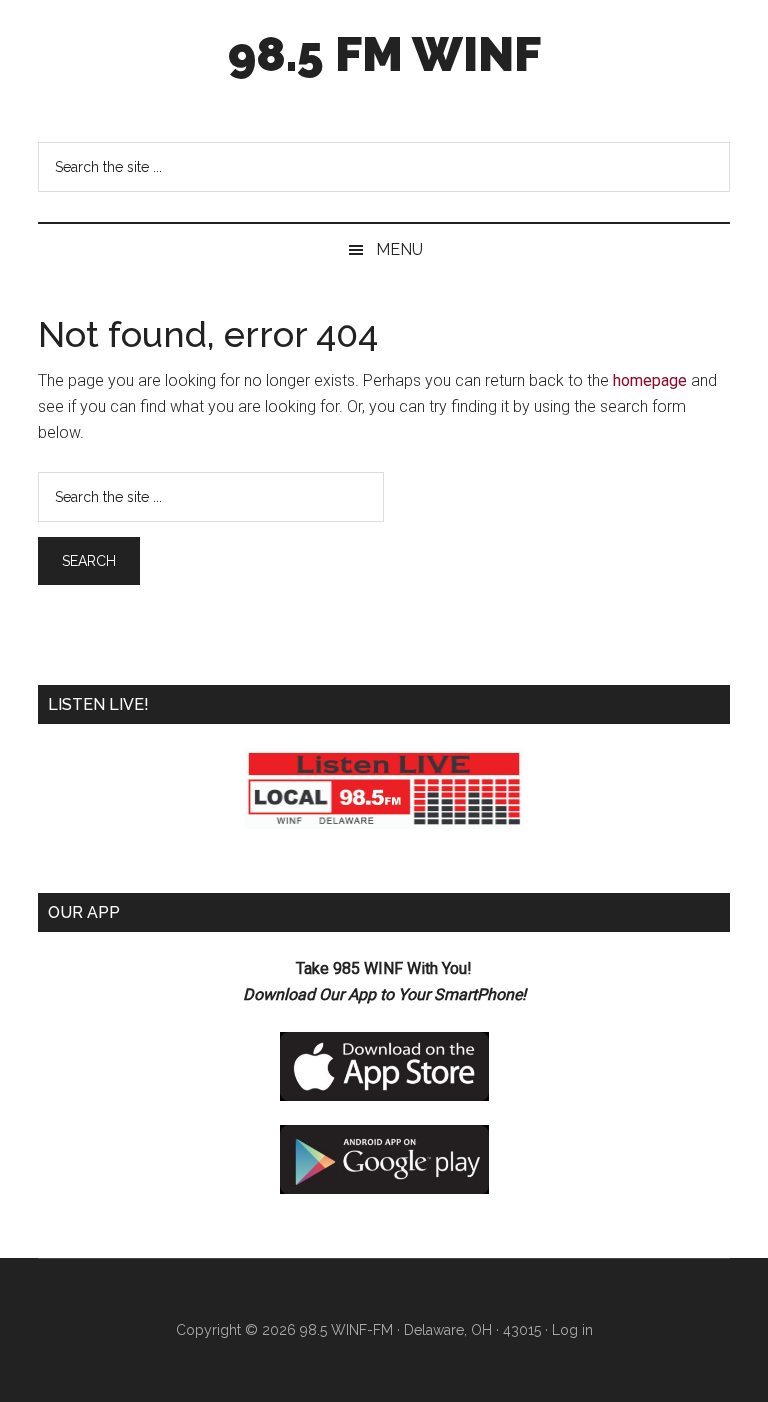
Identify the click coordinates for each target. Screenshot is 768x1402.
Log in (572, 1330)
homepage (650, 380)
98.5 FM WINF (384, 54)
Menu (399, 249)
